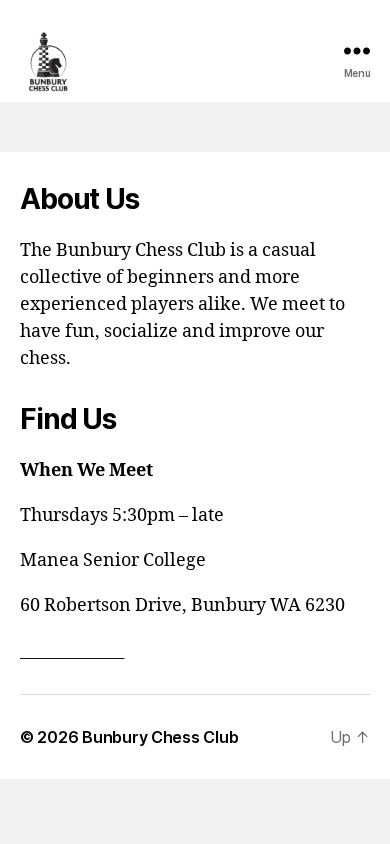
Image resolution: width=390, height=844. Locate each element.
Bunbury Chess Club (160, 737)
